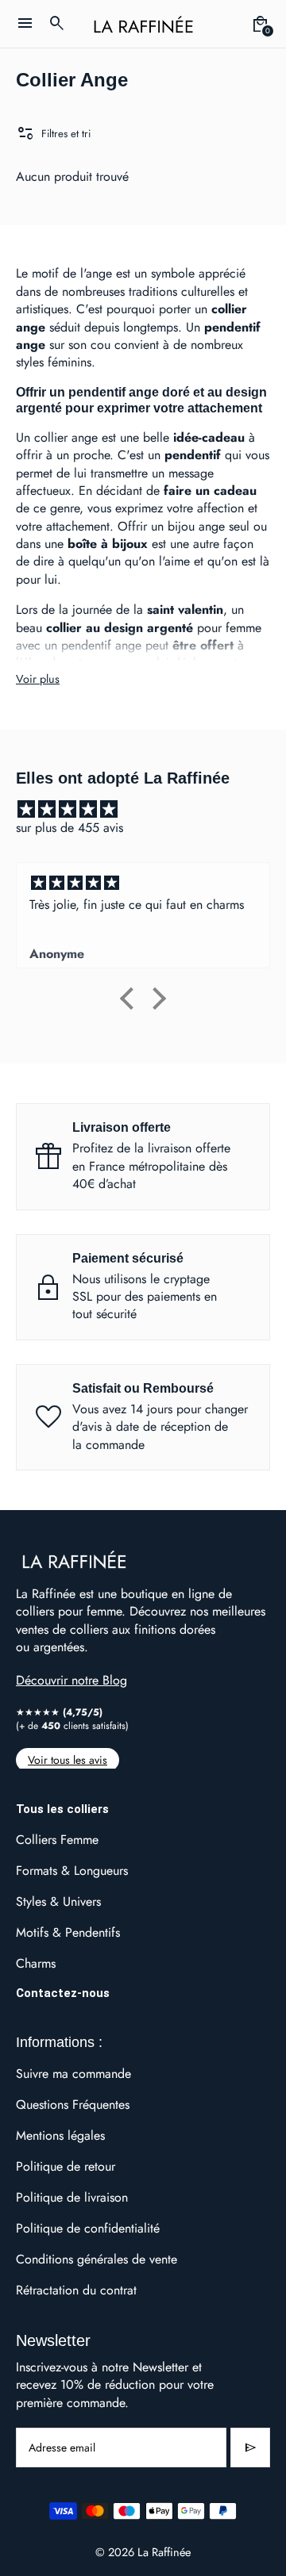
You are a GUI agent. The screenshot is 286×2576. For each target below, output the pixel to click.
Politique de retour (66, 2166)
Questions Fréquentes (73, 2104)
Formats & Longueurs (72, 1871)
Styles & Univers (58, 1901)
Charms (36, 1963)
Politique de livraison (72, 2197)
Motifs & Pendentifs (68, 1932)
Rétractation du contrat (76, 2290)
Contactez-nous (63, 1993)
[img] (151, 809)
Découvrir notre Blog (71, 1680)
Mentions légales (60, 2135)
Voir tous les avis (68, 1760)
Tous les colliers (62, 1809)
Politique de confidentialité (88, 2228)
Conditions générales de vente (97, 2259)
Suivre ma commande (73, 2074)
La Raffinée (164, 2552)
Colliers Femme (57, 1840)
